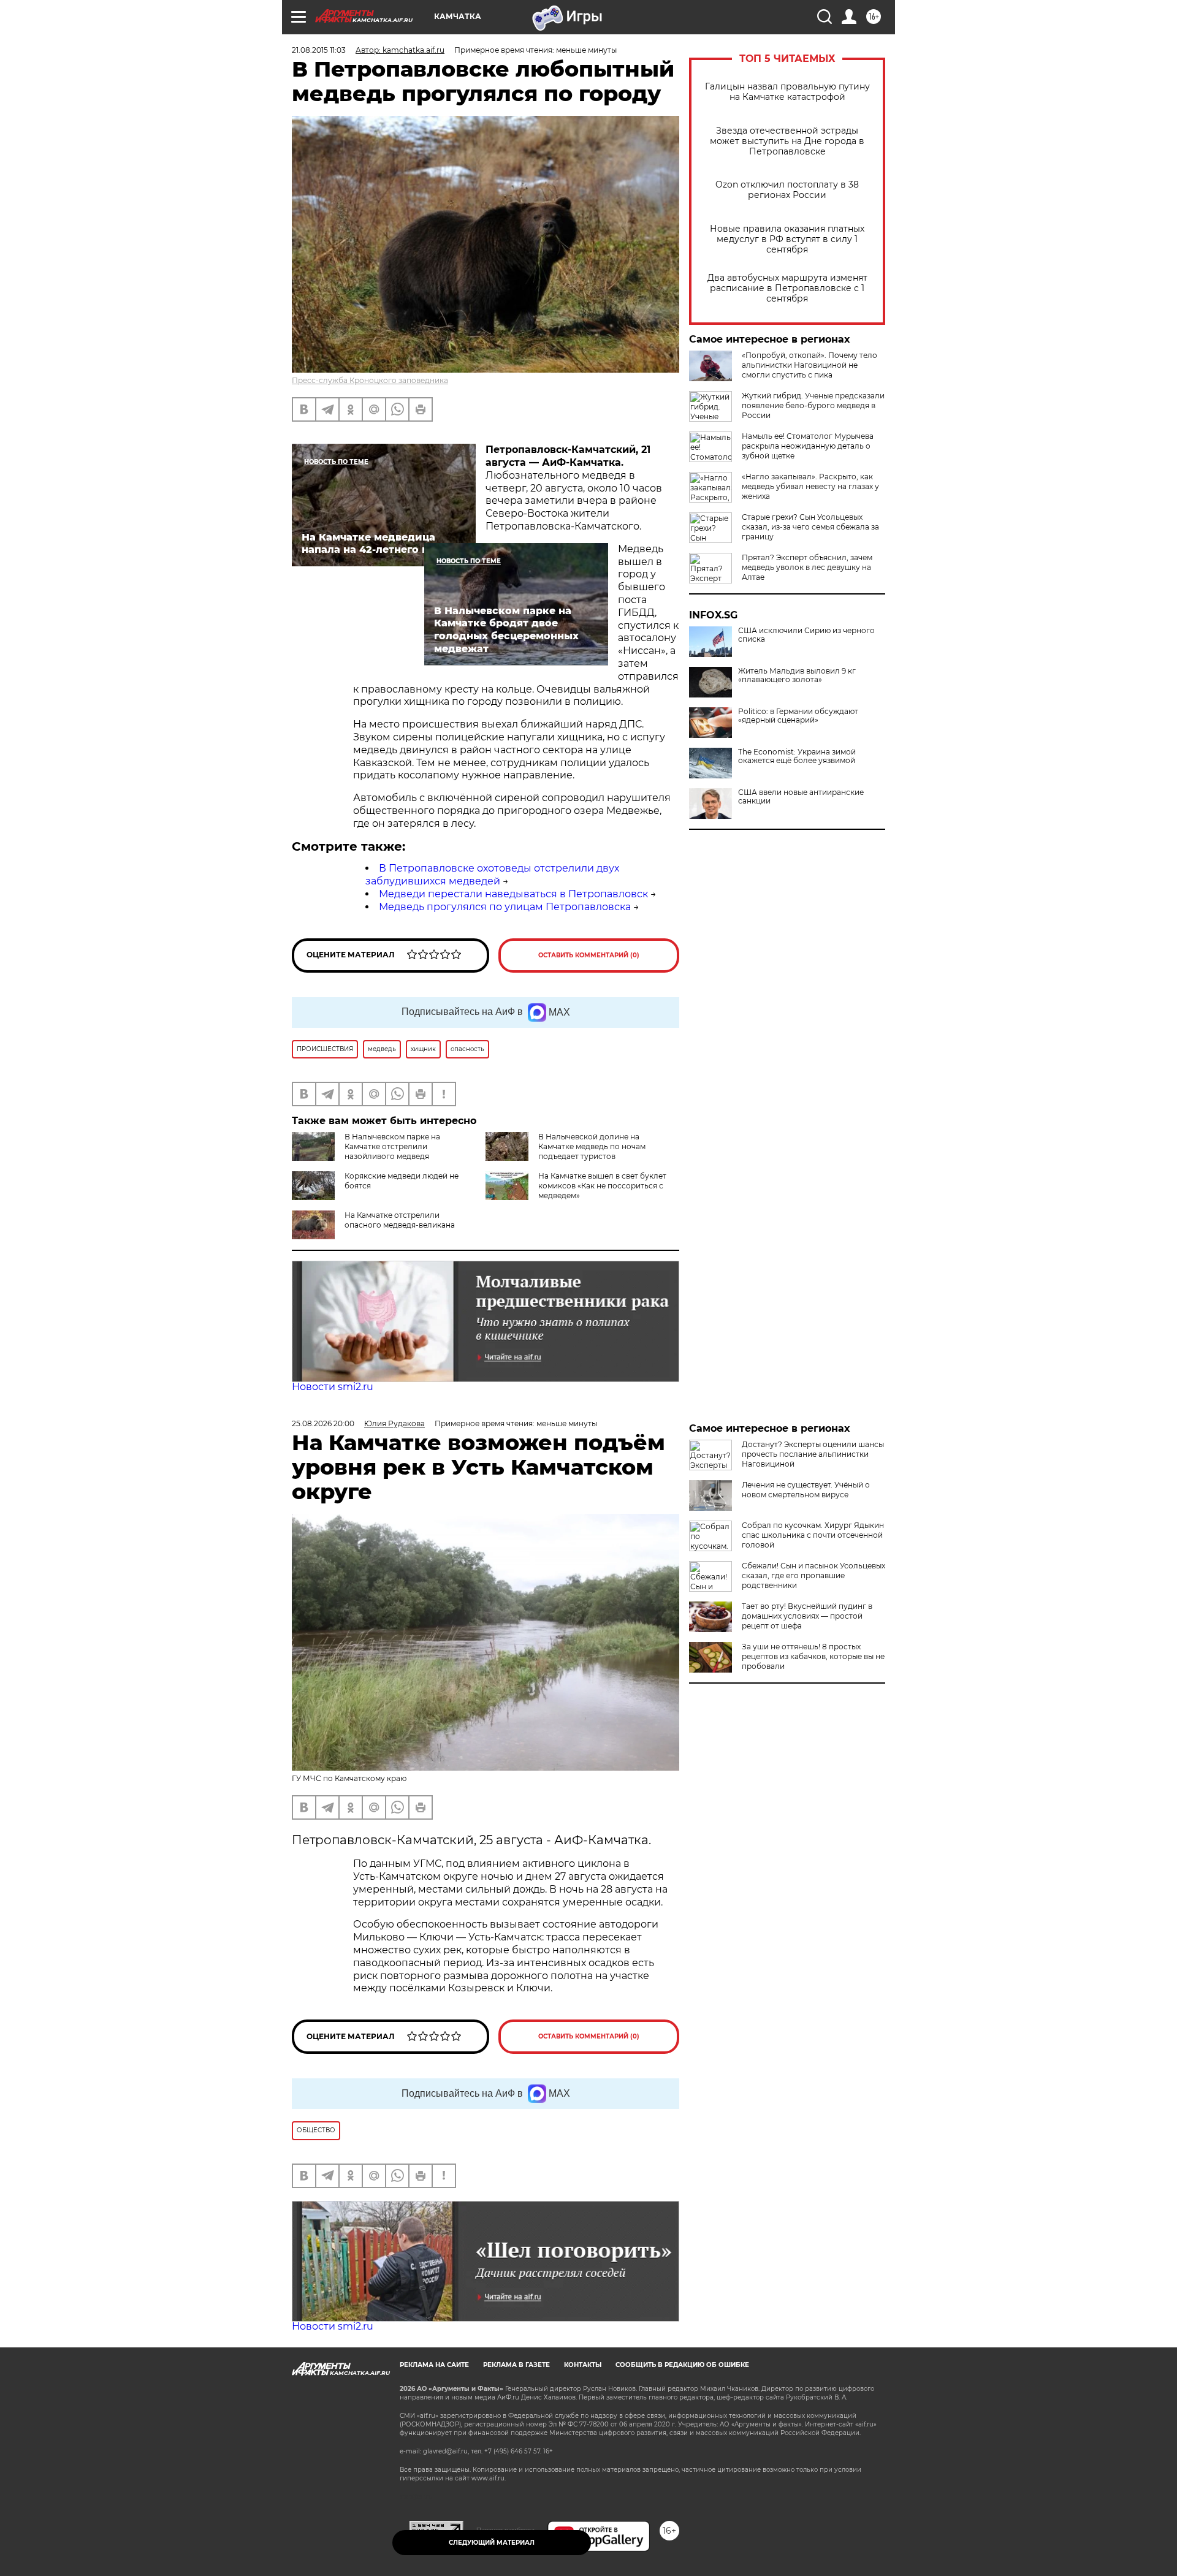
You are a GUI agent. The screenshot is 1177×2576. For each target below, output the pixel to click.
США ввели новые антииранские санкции (801, 797)
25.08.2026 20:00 (323, 1423)
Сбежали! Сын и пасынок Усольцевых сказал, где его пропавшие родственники (813, 1575)
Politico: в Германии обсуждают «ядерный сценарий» (798, 716)
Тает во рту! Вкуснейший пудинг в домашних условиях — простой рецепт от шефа (807, 1616)
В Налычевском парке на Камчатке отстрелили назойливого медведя (392, 1146)
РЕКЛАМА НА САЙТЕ (434, 2365)
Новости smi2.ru (333, 1387)
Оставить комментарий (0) (589, 955)
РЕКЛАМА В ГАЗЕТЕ (516, 2365)
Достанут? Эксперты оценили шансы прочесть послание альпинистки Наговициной (813, 1454)
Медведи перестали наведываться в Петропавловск (513, 894)
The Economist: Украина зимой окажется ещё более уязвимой (797, 756)
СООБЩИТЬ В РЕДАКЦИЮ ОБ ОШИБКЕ (682, 2365)
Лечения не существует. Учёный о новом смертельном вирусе (806, 1490)
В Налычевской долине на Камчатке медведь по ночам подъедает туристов (592, 1146)
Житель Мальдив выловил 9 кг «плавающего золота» (797, 675)
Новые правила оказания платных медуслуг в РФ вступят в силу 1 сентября (787, 239)
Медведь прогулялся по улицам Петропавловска (505, 907)
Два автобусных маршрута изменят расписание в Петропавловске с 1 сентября (787, 288)
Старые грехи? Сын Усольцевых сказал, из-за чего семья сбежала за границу (810, 527)
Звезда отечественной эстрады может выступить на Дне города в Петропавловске (787, 141)
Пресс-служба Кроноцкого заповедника (370, 380)
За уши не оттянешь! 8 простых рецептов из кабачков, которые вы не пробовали (813, 1656)
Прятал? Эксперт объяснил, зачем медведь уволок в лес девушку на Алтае (807, 567)
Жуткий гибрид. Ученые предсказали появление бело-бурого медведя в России (813, 405)
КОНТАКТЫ (583, 2365)
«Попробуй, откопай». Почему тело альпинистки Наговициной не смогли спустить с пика (809, 365)
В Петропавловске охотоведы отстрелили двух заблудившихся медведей (492, 875)
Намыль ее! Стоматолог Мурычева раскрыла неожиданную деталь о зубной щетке (808, 446)
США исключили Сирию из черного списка (806, 635)
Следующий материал (492, 2543)
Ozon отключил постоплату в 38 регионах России (787, 190)
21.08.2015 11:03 (319, 50)
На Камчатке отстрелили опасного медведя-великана (400, 1220)
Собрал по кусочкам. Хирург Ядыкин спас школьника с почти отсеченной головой (813, 1535)
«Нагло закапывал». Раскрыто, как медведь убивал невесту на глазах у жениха (810, 486)
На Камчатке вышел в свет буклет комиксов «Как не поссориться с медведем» (602, 1186)
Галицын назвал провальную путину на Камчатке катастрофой (787, 92)
